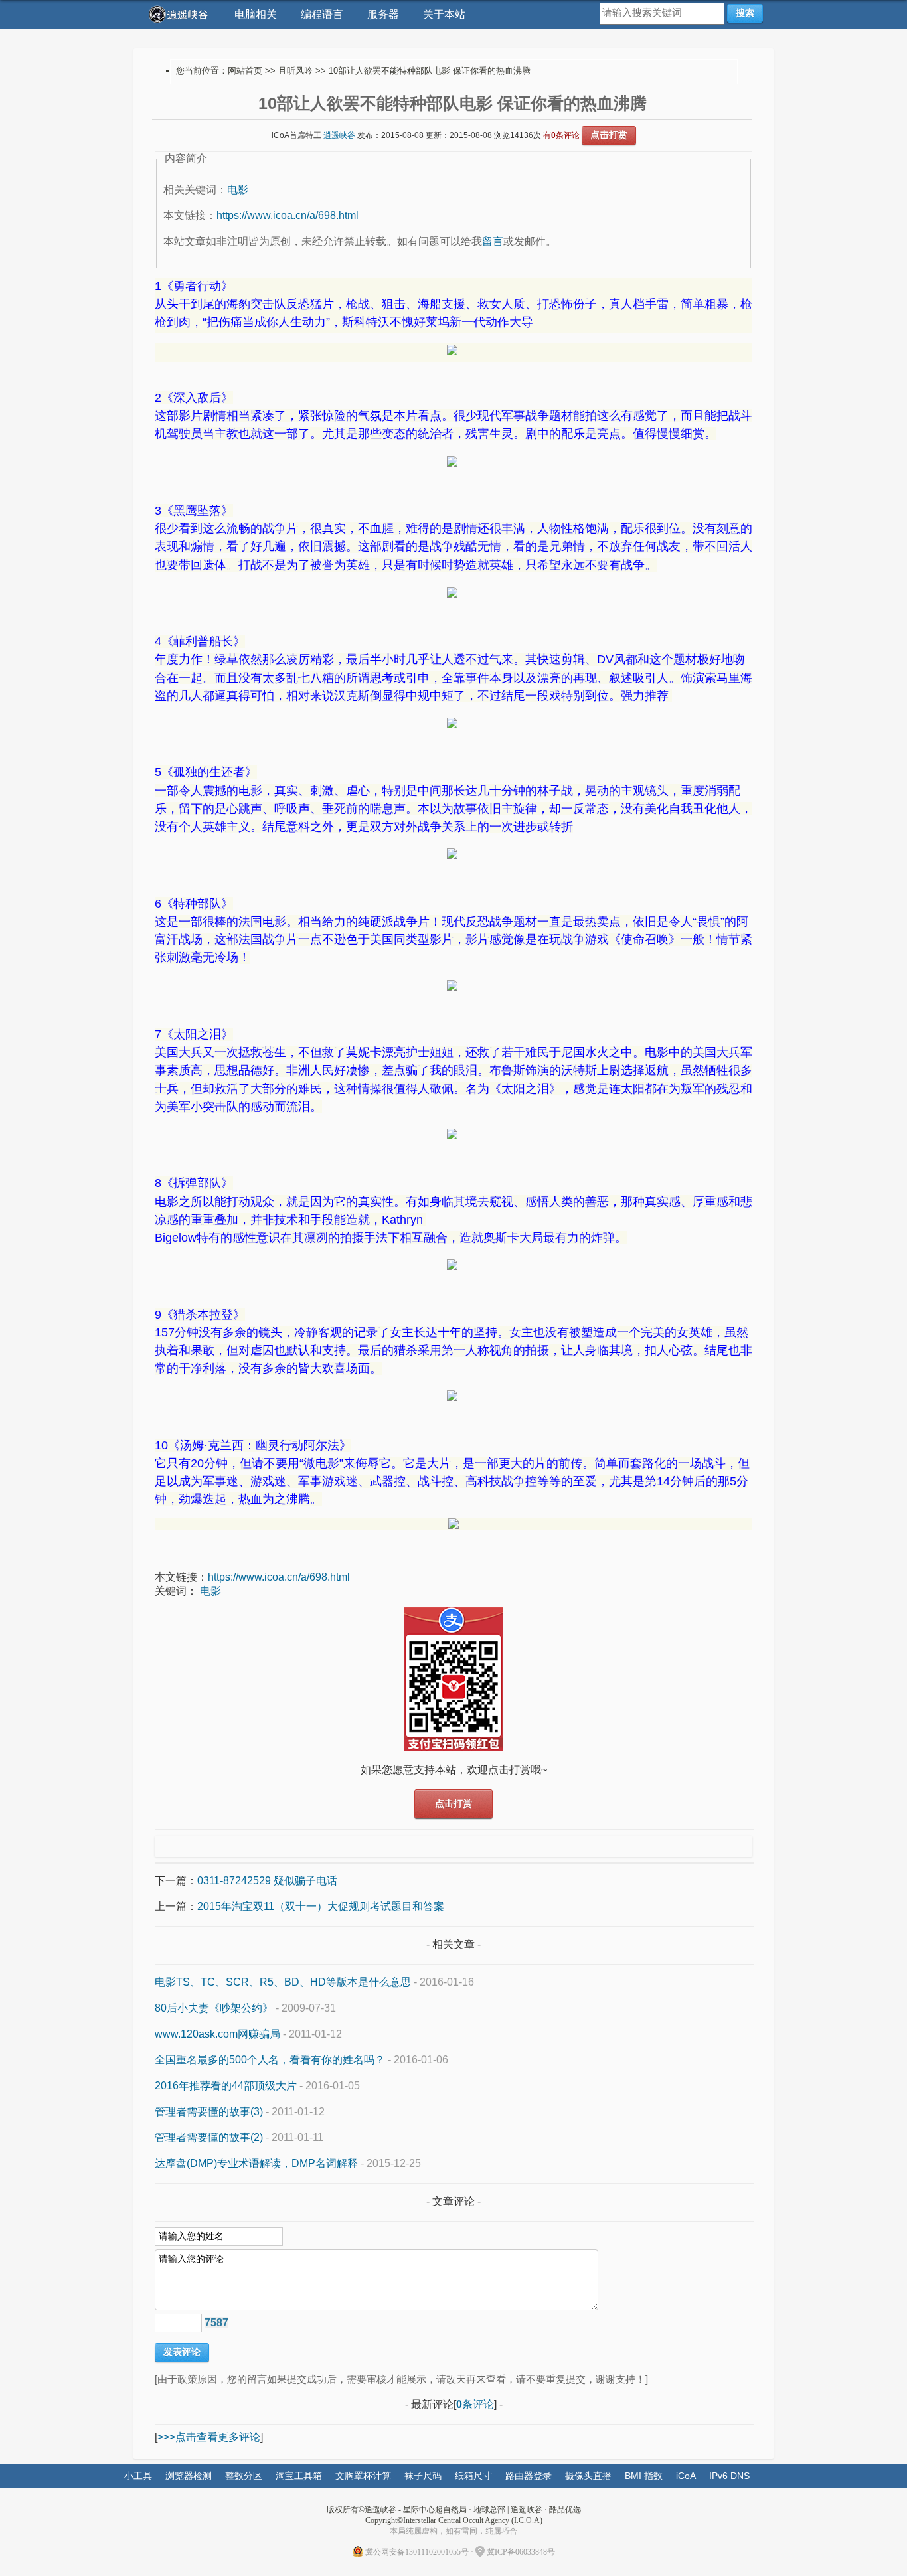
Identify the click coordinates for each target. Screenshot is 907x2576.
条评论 (475, 2404)
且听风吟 (295, 71)
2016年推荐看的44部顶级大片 (226, 2086)
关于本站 (444, 14)
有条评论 (561, 135)
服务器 (383, 14)
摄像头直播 (588, 2476)
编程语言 (322, 14)
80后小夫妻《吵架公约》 (214, 2008)
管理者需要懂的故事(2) (209, 2137)
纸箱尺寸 (473, 2476)
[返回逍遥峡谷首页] (180, 14)
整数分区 (244, 2476)
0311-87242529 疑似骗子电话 (267, 1881)
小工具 (138, 2476)
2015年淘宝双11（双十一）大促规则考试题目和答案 (321, 1906)
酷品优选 (565, 2510)
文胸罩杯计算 (363, 2476)
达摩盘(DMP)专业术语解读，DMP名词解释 (256, 2163)
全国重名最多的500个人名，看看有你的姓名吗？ (270, 2060)
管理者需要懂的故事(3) (209, 2112)
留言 (493, 241)
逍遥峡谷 (339, 135)
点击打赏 (609, 135)
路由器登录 (529, 2476)
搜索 (745, 13)
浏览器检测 (189, 2476)
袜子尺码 (423, 2476)
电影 (238, 190)
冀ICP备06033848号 (521, 2552)
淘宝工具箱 (299, 2476)
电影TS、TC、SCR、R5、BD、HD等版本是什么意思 (283, 1982)
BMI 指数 (644, 2476)
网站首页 (245, 71)
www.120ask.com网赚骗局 (217, 2034)
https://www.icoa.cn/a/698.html (288, 215)
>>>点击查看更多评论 (209, 2437)
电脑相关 (256, 14)
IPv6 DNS (729, 2476)
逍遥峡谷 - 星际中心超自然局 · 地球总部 (435, 2510)
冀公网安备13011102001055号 (417, 2552)
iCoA (686, 2476)
